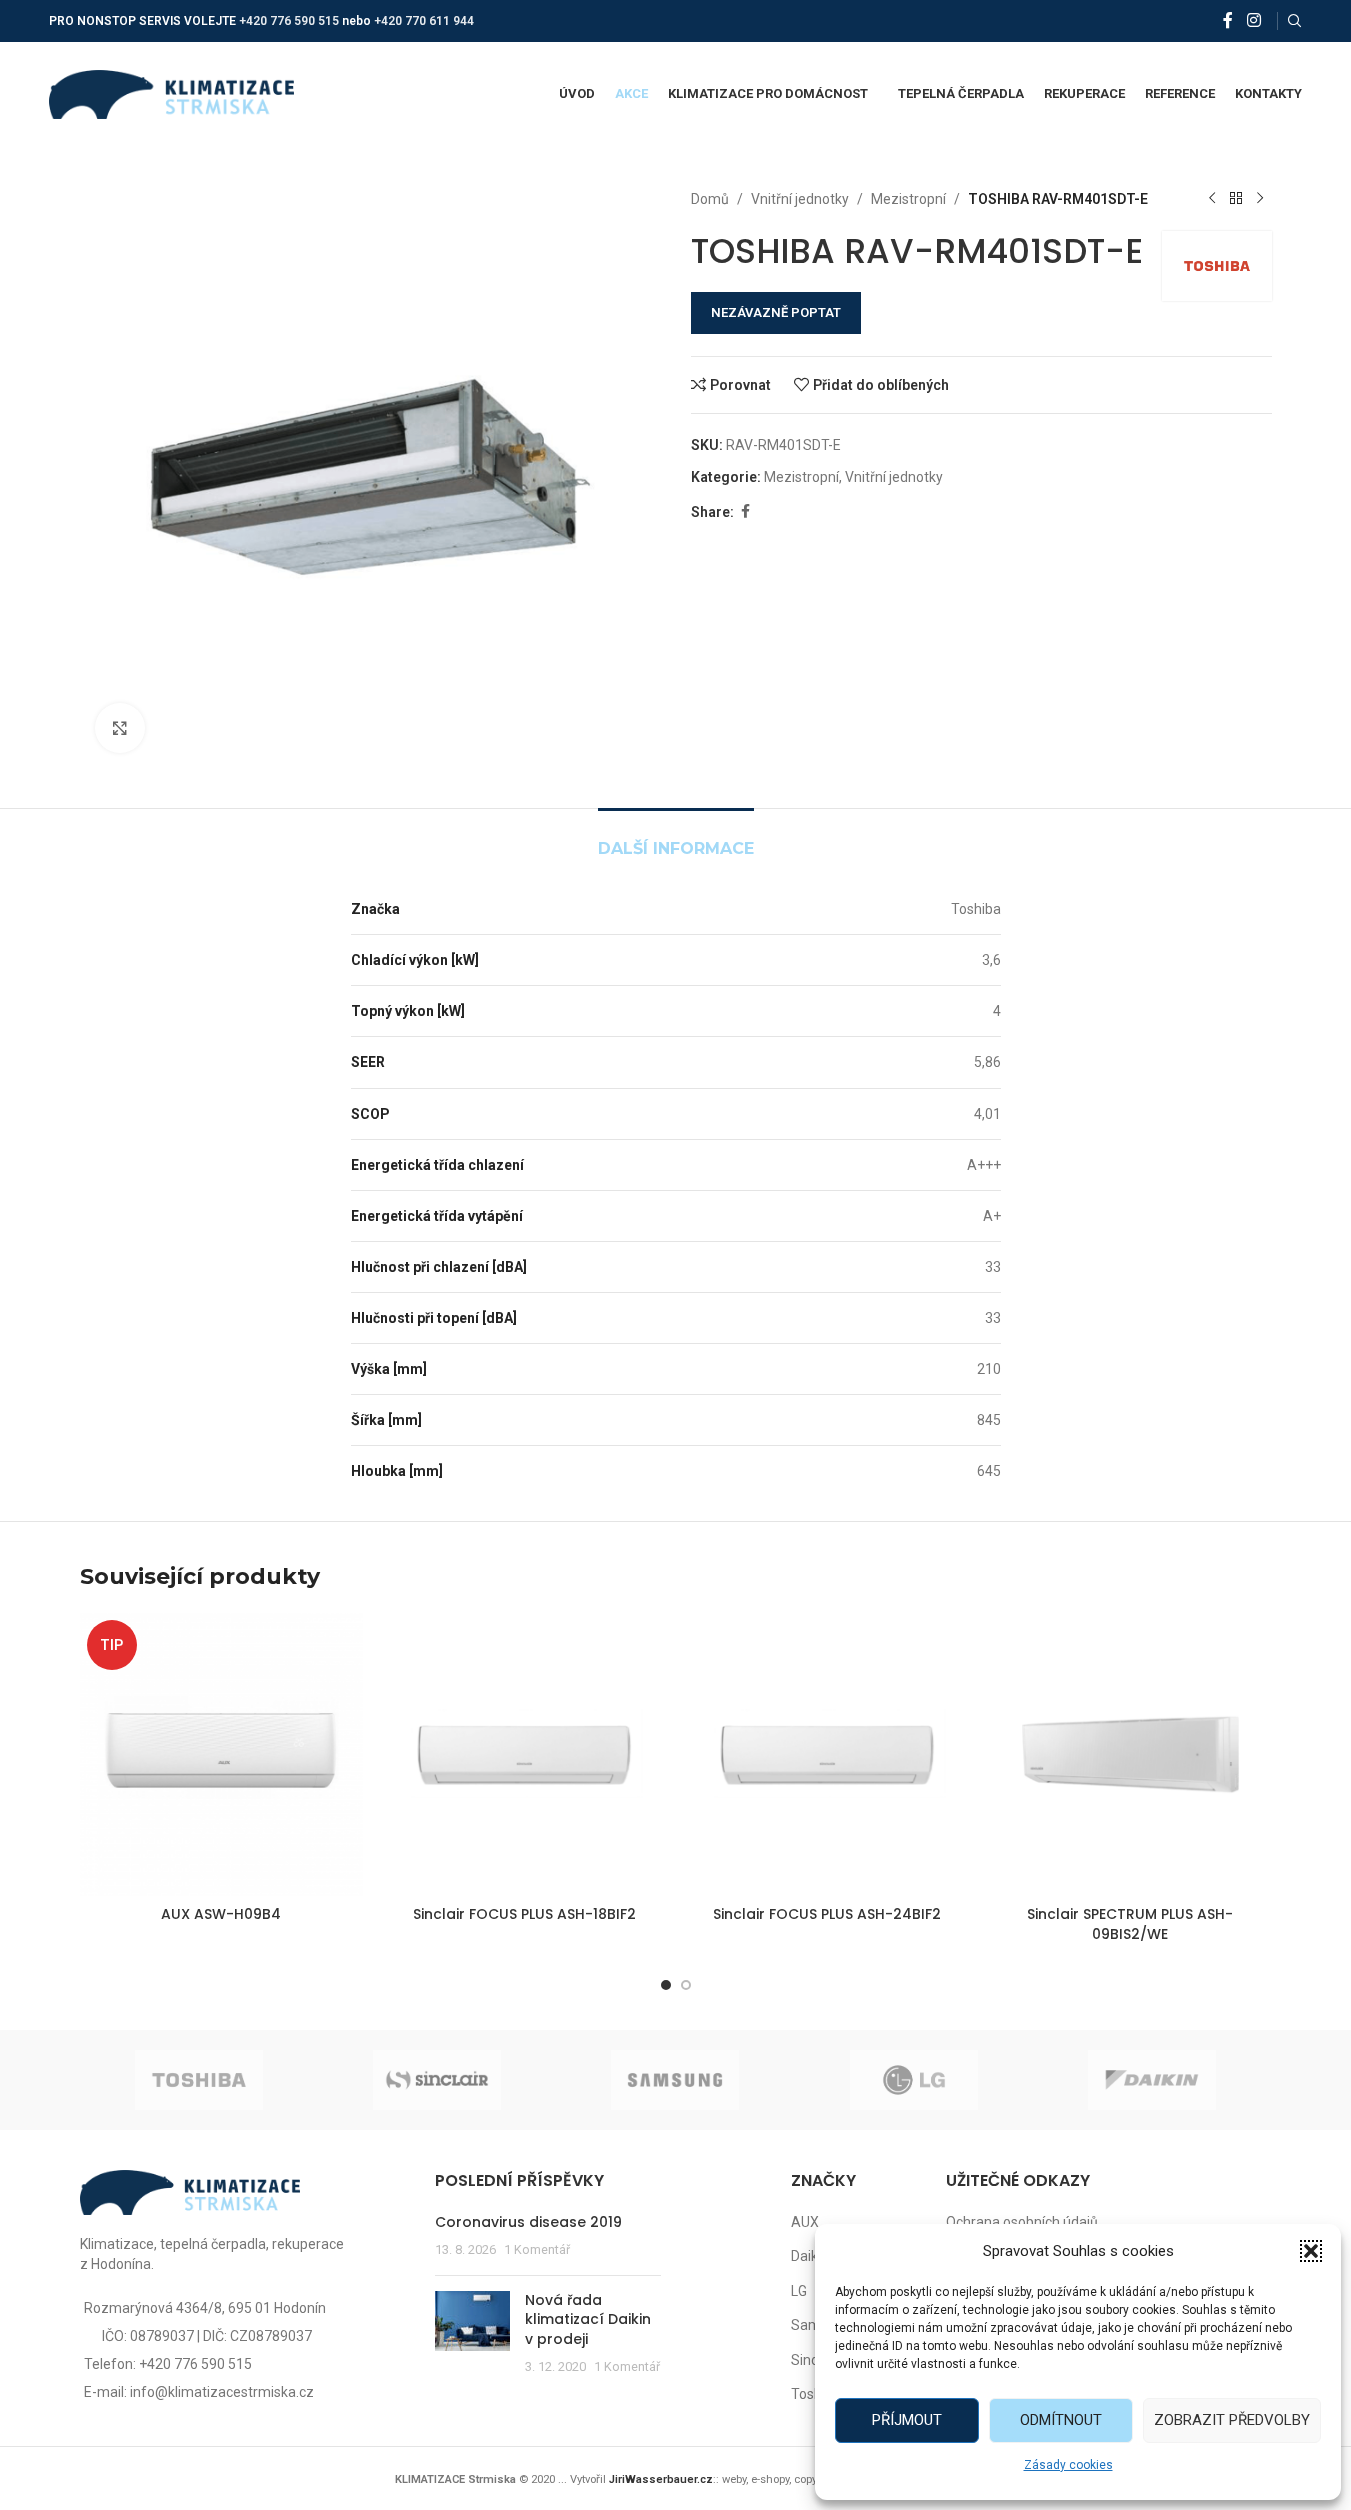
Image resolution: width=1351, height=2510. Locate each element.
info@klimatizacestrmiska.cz (222, 2392)
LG (799, 2291)
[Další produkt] (1260, 199)
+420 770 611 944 (424, 21)
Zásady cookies (1068, 2465)
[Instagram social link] (1253, 20)
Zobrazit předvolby (1232, 2420)
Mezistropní (908, 199)
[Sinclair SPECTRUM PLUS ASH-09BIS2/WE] (1130, 1754)
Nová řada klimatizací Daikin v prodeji (588, 2319)
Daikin (810, 2256)
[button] (1311, 2251)
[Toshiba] (199, 2080)
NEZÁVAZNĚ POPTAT (776, 312)
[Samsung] (675, 2080)
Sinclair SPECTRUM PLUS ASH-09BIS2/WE (1130, 1924)
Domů (710, 199)
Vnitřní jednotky (800, 199)
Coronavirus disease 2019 (528, 2222)
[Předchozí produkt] (1212, 199)
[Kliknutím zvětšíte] (120, 728)
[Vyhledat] (1295, 21)
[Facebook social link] (1228, 20)
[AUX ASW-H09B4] (221, 1754)
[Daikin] (1152, 2080)
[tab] (676, 838)
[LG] (914, 2080)
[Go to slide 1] (666, 1985)
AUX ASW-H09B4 (221, 1914)
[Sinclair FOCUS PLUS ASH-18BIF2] (524, 1754)
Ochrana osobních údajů (1022, 2222)
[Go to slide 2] (686, 1985)
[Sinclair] (437, 2080)
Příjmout (907, 2420)
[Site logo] (171, 93)
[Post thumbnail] (472, 2334)
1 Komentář (537, 2249)
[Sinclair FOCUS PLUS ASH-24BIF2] (827, 1754)
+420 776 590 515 (289, 21)
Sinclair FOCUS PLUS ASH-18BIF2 (524, 1914)
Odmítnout (1061, 2420)
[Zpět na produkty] (1236, 199)
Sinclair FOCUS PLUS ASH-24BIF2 (827, 1914)
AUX (805, 2222)
